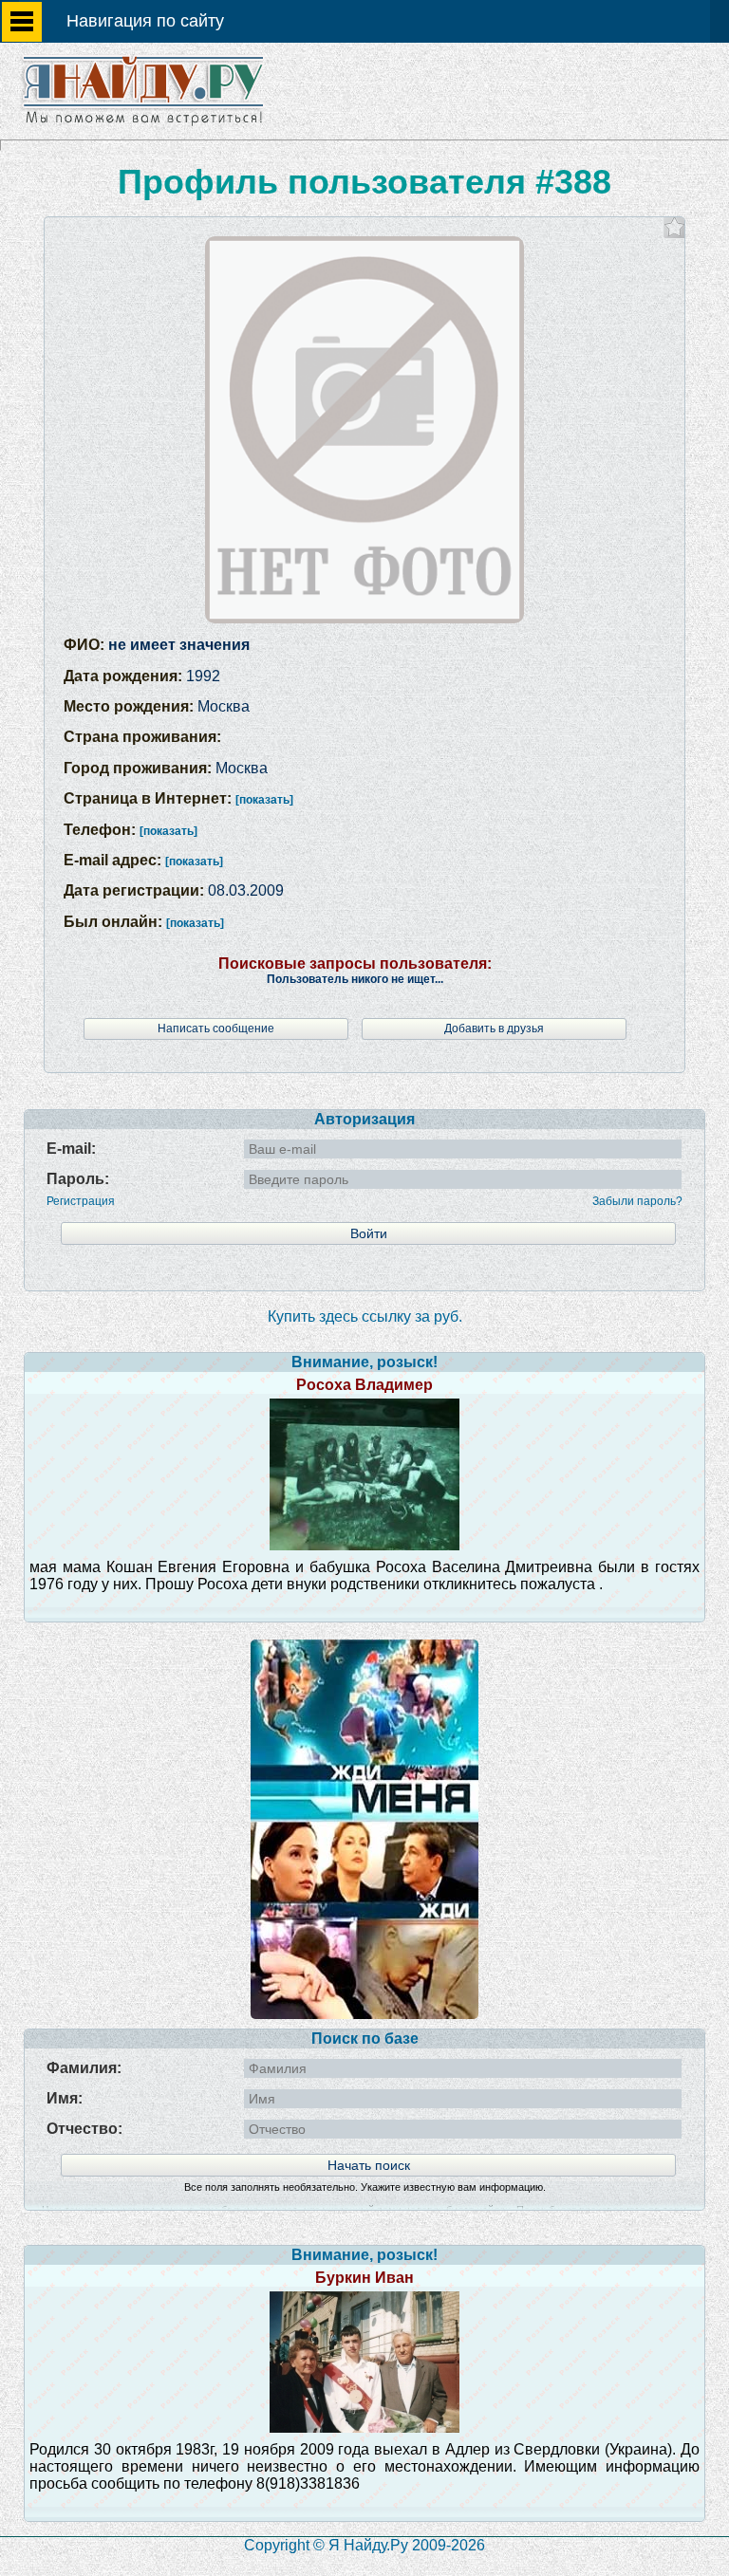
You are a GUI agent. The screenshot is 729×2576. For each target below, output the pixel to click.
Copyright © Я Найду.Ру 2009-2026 (364, 2545)
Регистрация (81, 1201)
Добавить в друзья (494, 1029)
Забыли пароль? (637, 1201)
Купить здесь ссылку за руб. (365, 1316)
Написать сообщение (216, 1029)
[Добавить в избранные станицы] (674, 227)
